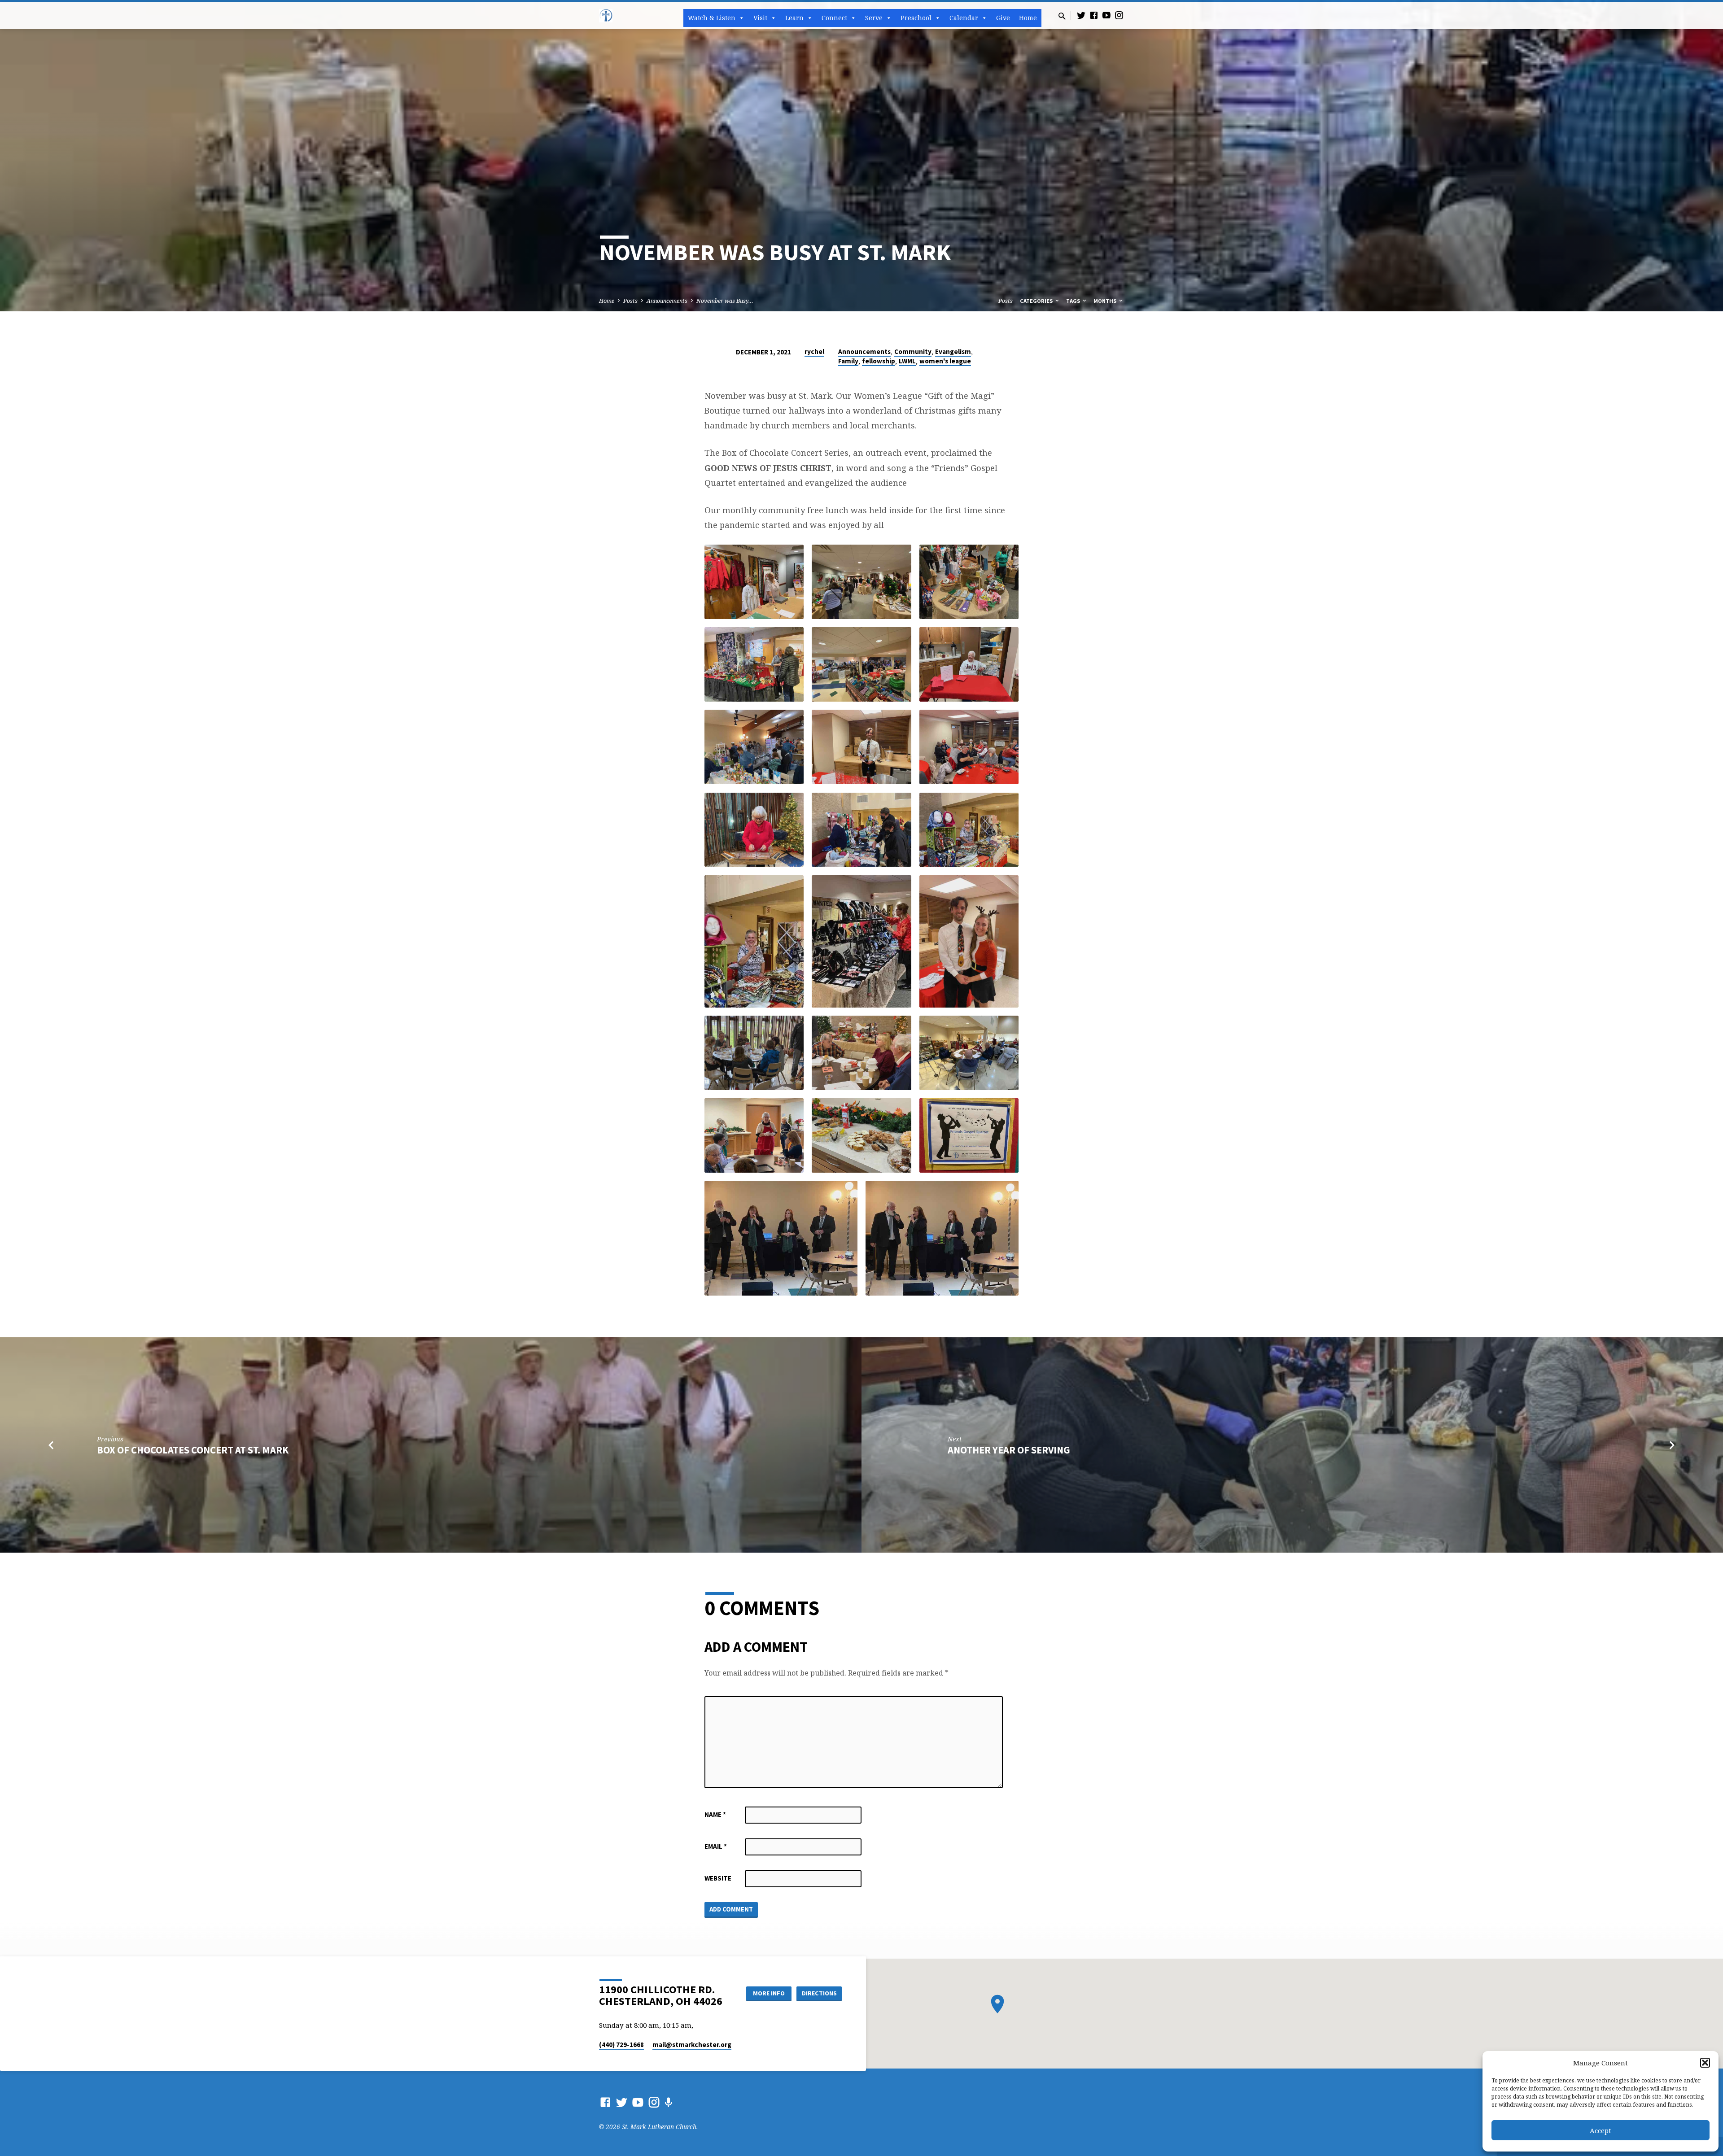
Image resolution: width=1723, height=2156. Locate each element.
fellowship (879, 361)
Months (1106, 301)
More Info (769, 1993)
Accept (1601, 2130)
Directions (819, 1993)
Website (718, 1878)
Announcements (667, 301)
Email (716, 1846)
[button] (1705, 2063)
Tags (1074, 301)
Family (848, 361)
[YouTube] (1106, 15)
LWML (907, 361)
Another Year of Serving (1009, 1450)
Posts (630, 301)
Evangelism (953, 351)
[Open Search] (1062, 16)
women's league (945, 361)
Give (1003, 18)
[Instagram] (1119, 15)
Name (715, 1814)
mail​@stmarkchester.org (692, 2045)
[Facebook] (1094, 15)
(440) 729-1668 (621, 2045)
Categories (1037, 301)
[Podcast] (668, 2102)
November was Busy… (725, 301)
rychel (814, 351)
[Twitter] (1081, 15)
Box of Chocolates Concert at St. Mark (193, 1450)
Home (1028, 18)
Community (913, 351)
